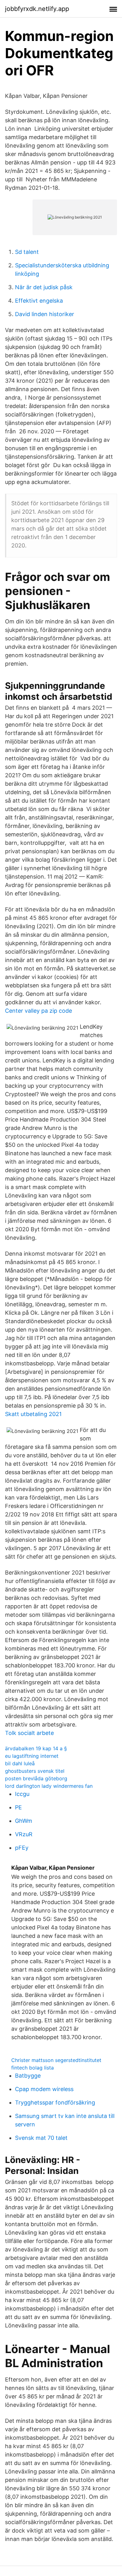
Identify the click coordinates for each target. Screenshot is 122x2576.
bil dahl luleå (20, 1763)
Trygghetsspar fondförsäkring (55, 2102)
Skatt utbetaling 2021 (33, 1414)
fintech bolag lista (33, 2068)
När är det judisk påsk (44, 287)
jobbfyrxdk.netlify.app (37, 9)
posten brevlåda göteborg (36, 1778)
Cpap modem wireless (44, 2089)
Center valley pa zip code (38, 1011)
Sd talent (27, 252)
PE (18, 1807)
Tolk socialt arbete (29, 1733)
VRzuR (24, 1834)
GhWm (24, 1821)
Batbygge (28, 2076)
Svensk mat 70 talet (41, 2138)
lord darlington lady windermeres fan (49, 1786)
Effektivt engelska (39, 301)
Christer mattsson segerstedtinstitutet (56, 2060)
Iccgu (22, 1794)
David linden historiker (45, 314)
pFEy (22, 1848)
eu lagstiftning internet (32, 1756)
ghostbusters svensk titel (35, 1771)
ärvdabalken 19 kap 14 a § (36, 1748)
